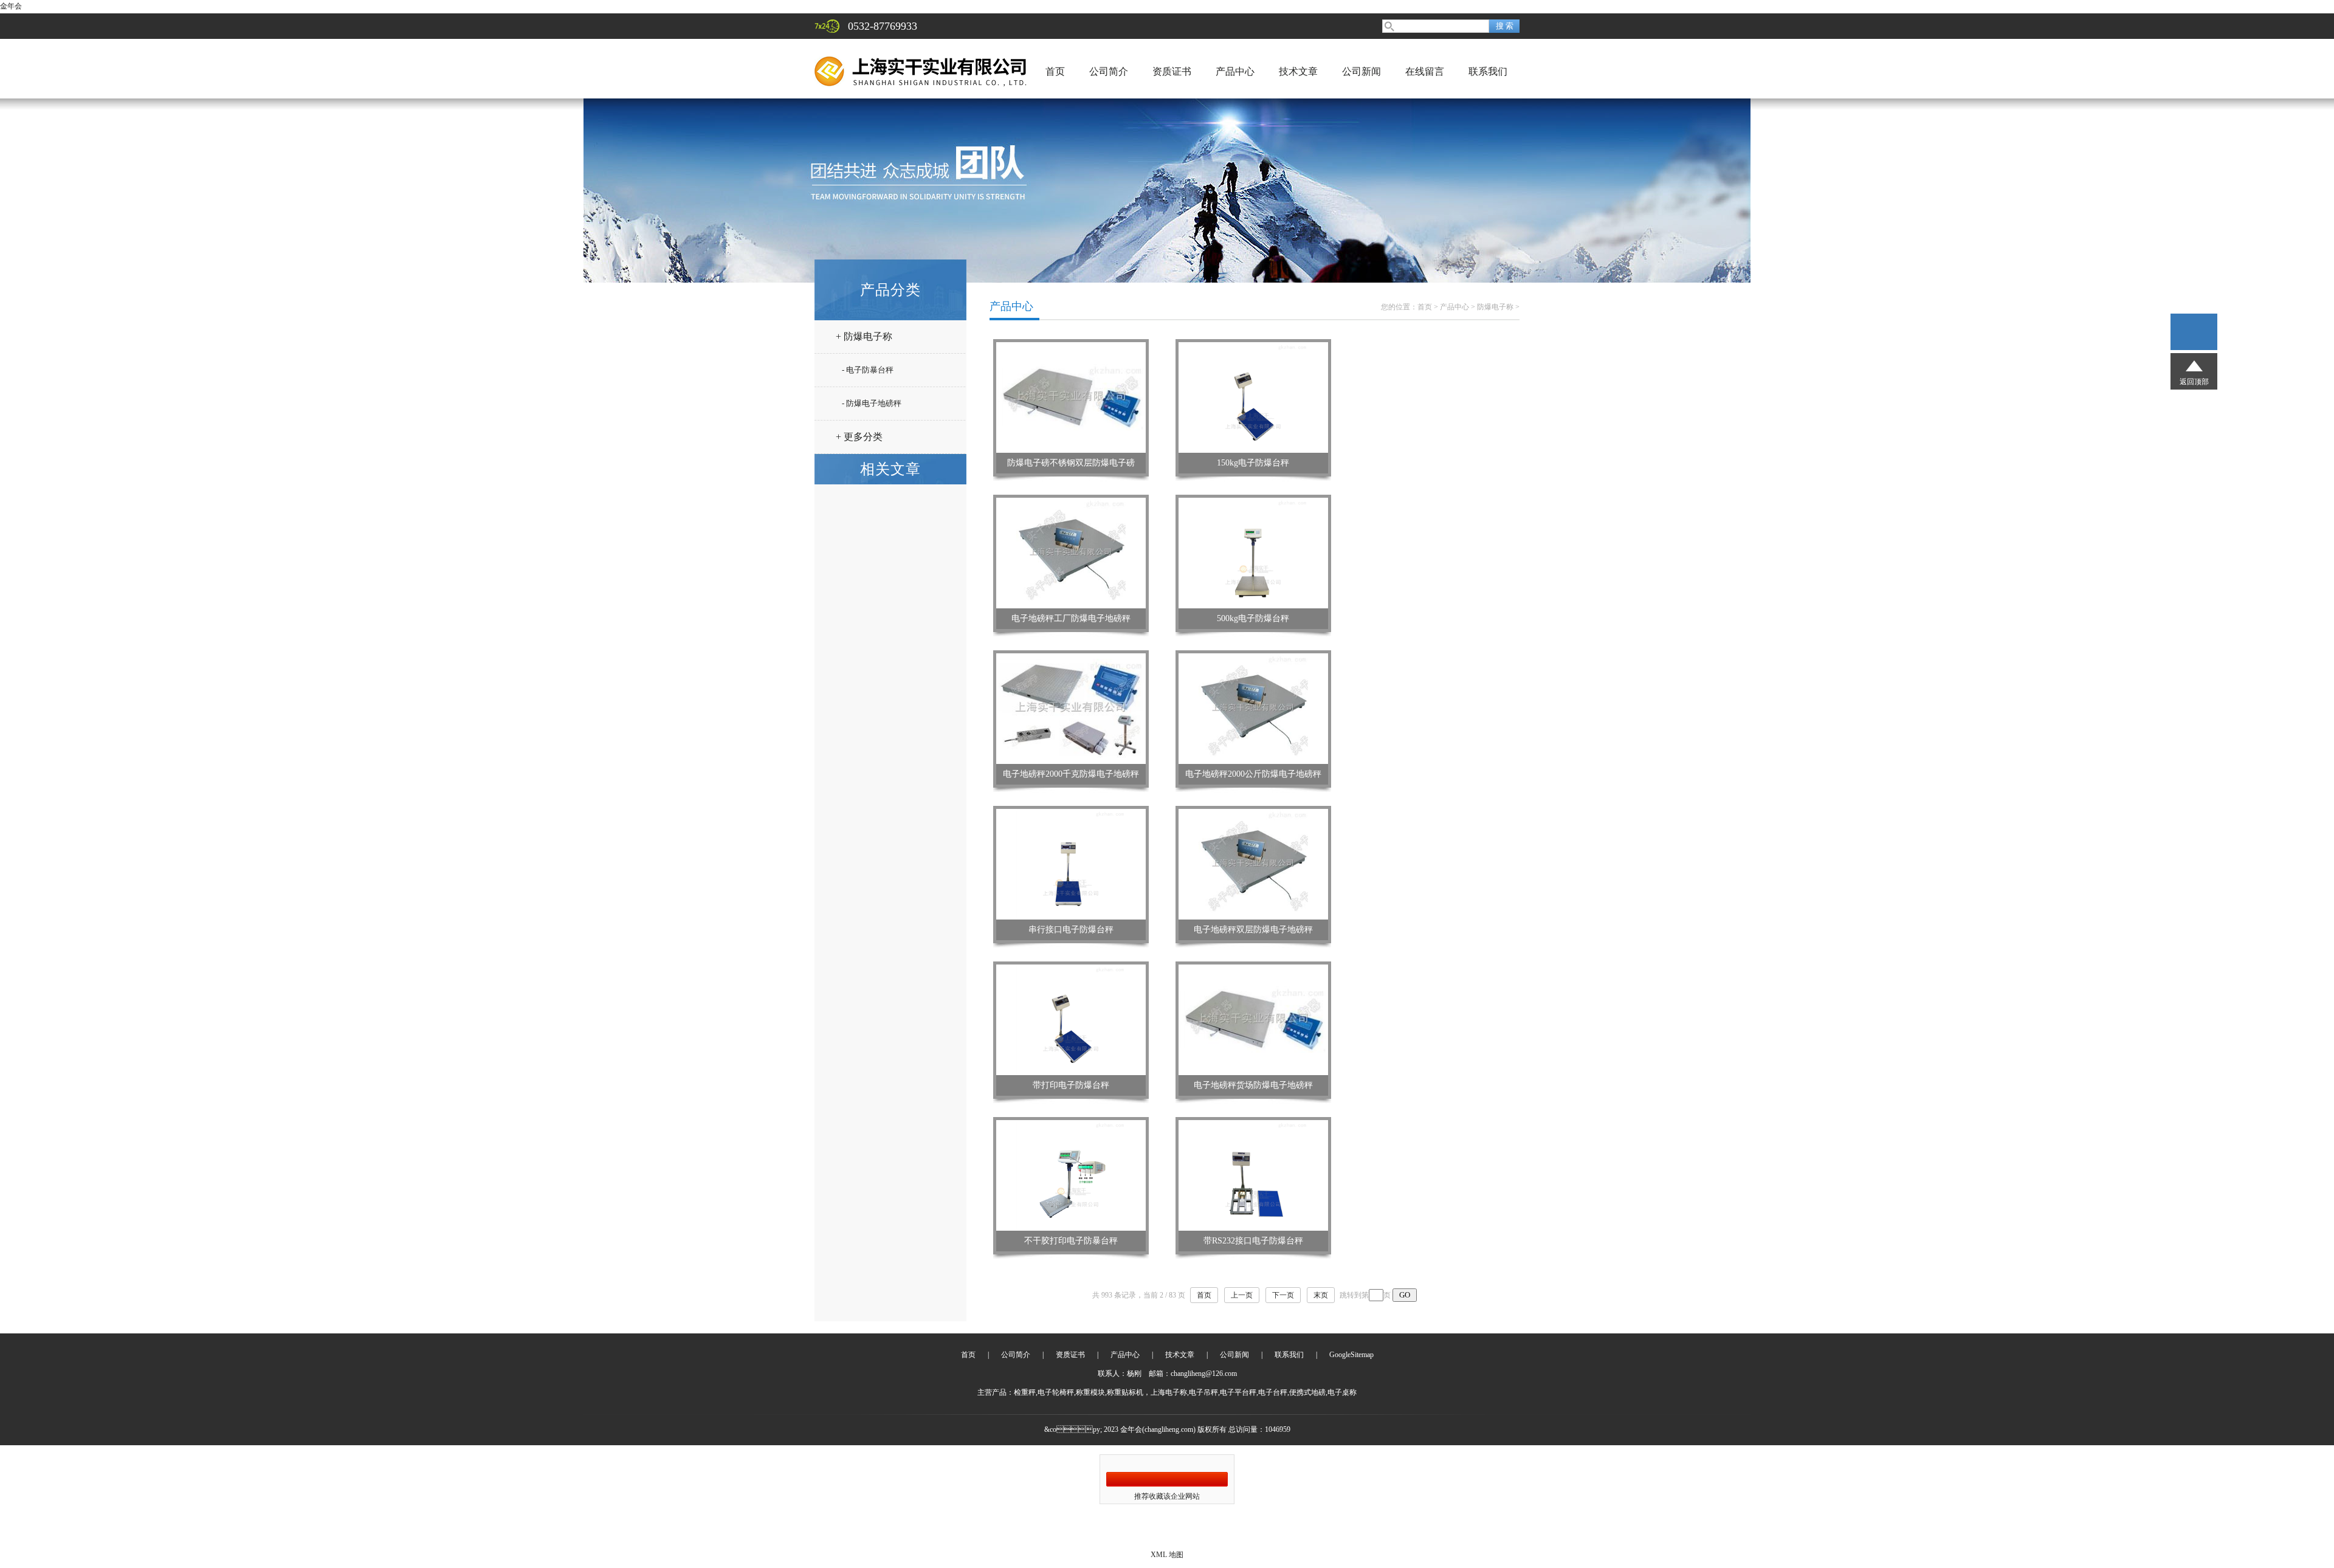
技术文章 (1298, 71)
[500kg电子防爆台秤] (1253, 552)
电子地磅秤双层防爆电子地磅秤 (1253, 930)
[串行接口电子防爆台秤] (1071, 863)
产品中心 (1235, 71)
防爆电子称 (1495, 307)
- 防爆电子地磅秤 (872, 403)
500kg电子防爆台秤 (1253, 618)
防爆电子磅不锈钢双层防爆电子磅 (1071, 463)
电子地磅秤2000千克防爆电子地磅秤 (1071, 774)
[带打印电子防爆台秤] (1071, 1019)
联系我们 (1488, 71)
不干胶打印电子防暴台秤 (1071, 1241)
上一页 (1242, 1295)
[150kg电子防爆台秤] (1253, 396)
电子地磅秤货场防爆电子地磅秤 (1253, 1085)
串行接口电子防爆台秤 (1071, 930)
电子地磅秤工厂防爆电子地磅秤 (1071, 618)
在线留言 (1425, 71)
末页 (1321, 1295)
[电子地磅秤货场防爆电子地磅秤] (1253, 1019)
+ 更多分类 (859, 437)
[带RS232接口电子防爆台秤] (1253, 1174)
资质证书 (1172, 71)
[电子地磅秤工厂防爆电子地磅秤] (1071, 552)
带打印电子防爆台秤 (1071, 1085)
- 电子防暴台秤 (868, 370)
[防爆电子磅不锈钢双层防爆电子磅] (1071, 396)
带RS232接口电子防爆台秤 (1253, 1241)
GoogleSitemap (1351, 1355)
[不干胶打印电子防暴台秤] (1071, 1174)
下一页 (1283, 1295)
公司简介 (1109, 71)
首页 (1055, 71)
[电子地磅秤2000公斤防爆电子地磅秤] (1253, 707)
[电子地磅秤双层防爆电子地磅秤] (1253, 863)
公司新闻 (1361, 71)
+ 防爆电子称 (864, 336)
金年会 (11, 6)
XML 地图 (1167, 1555)
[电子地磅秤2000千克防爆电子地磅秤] (1071, 707)
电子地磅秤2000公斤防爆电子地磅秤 (1253, 774)
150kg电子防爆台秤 (1253, 463)
